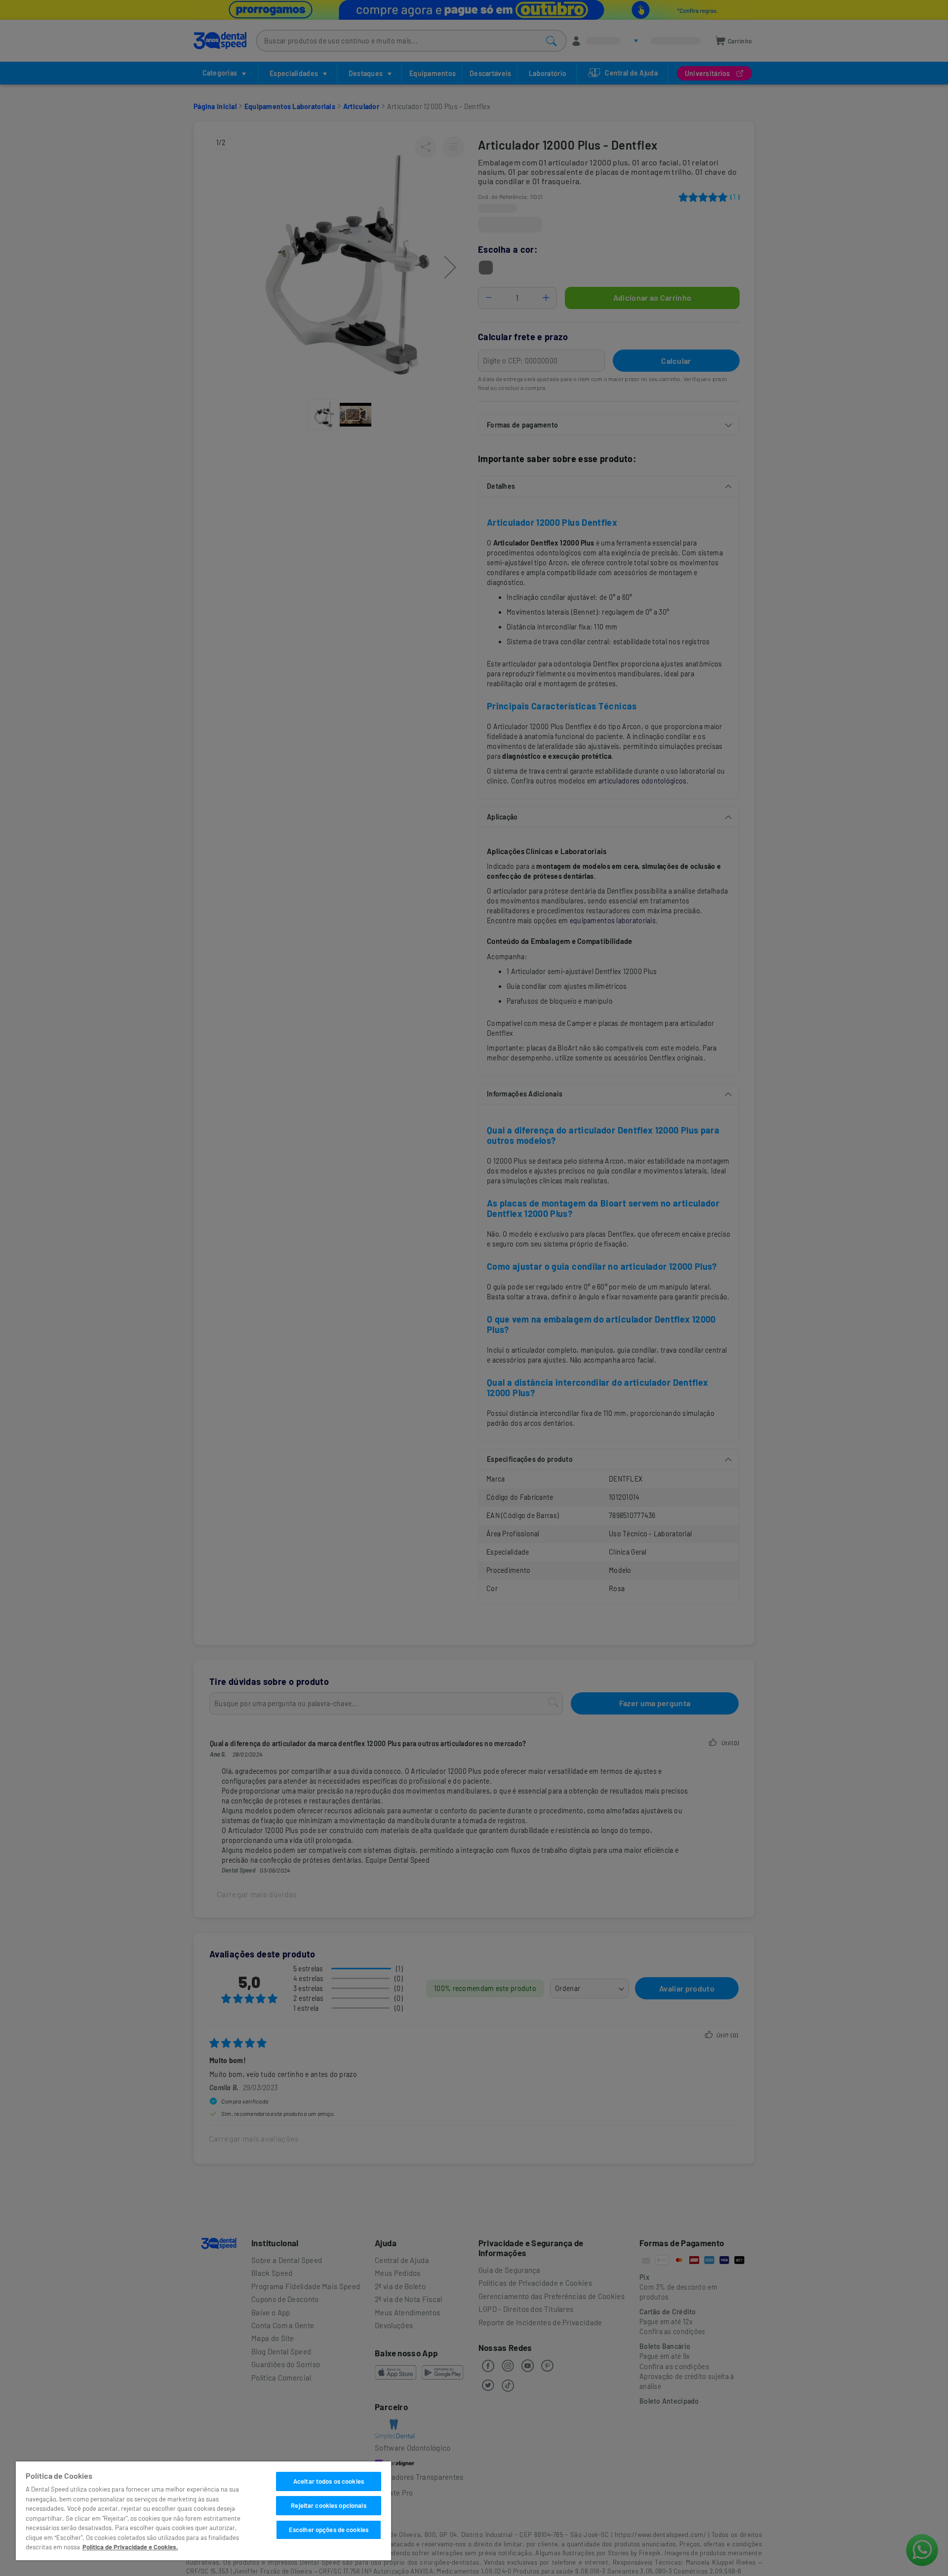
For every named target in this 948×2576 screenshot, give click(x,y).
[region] (203, 2511)
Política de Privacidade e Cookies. (130, 2547)
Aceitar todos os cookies (329, 2481)
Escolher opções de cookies (329, 2530)
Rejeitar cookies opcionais (328, 2505)
